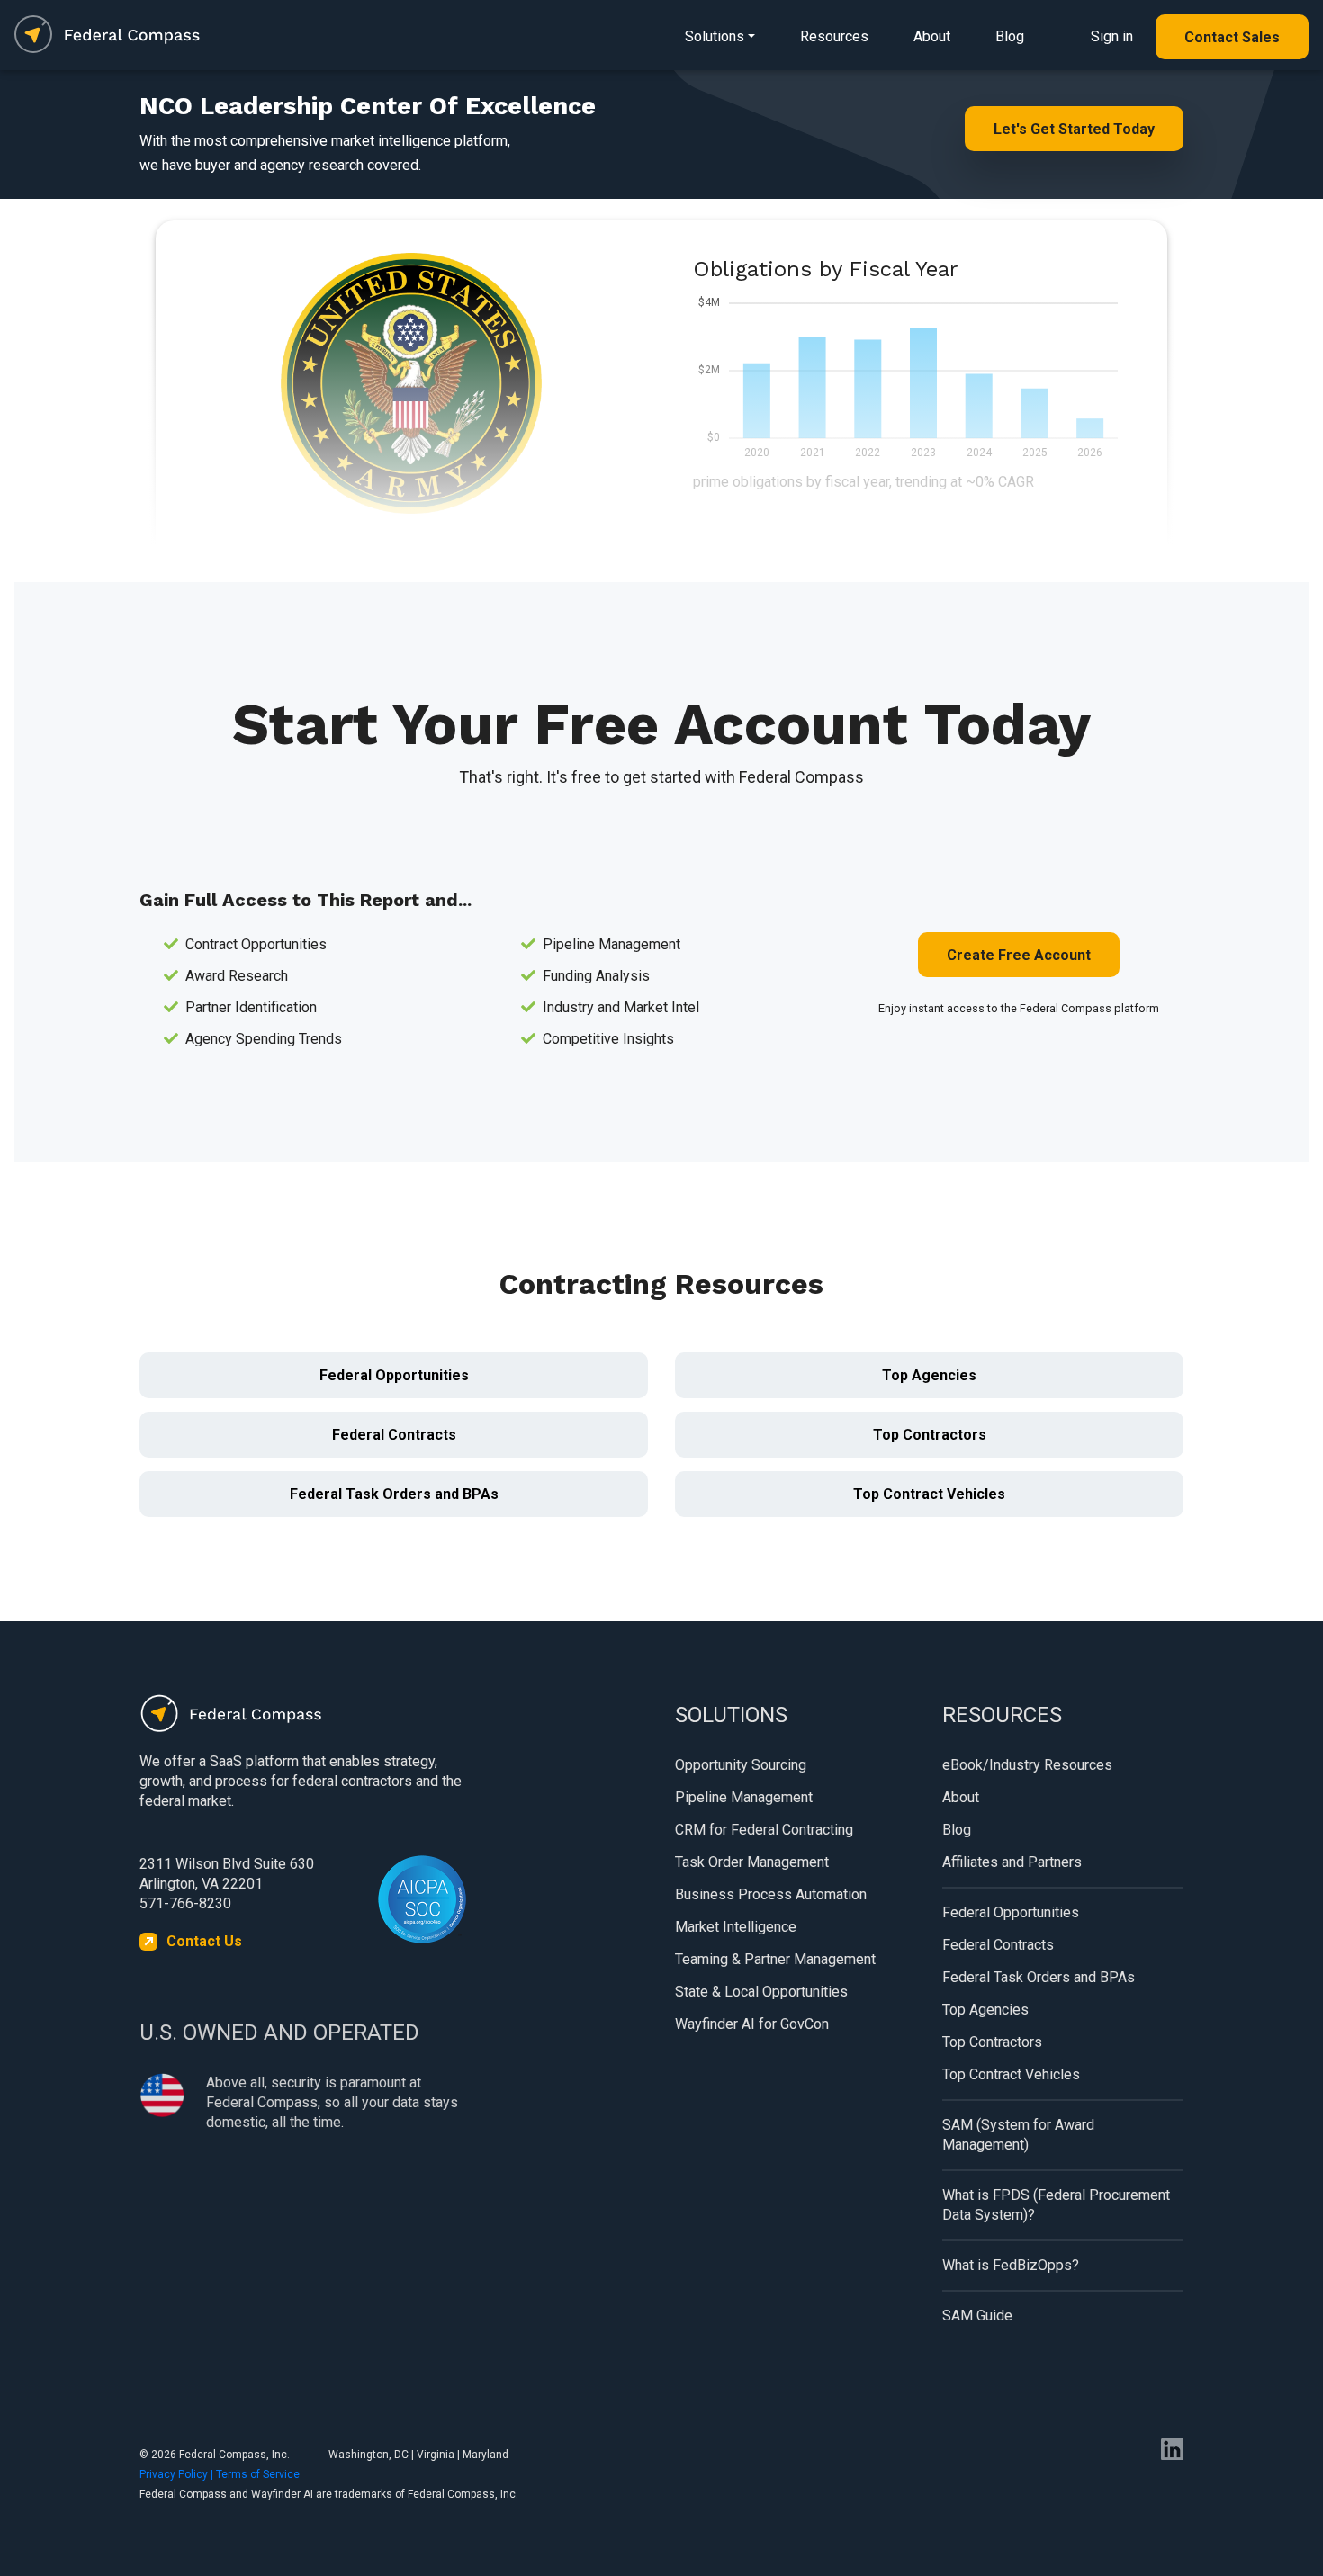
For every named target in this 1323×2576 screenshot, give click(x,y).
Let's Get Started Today (1074, 129)
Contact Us (204, 1941)
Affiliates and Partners (1012, 1862)
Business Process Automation (771, 1894)
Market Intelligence (736, 1927)
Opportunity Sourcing (741, 1765)
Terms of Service (258, 2474)
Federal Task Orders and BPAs (394, 1494)
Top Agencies (929, 1375)
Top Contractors (930, 1435)
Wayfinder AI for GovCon (752, 2024)
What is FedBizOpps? (1011, 2265)
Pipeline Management (744, 1797)
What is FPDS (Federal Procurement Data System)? (1056, 2205)
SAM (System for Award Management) (1018, 2135)
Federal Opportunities (394, 1375)
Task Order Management (752, 1862)
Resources (834, 36)
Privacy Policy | (178, 2474)
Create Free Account (1019, 955)
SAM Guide (977, 2316)
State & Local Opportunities (761, 1992)
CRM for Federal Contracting (764, 1830)
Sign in (1112, 36)
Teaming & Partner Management (775, 1959)
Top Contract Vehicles (929, 1494)
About (932, 36)
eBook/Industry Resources (1027, 1765)
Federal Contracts (394, 1435)
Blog (1010, 36)
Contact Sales (1232, 37)
